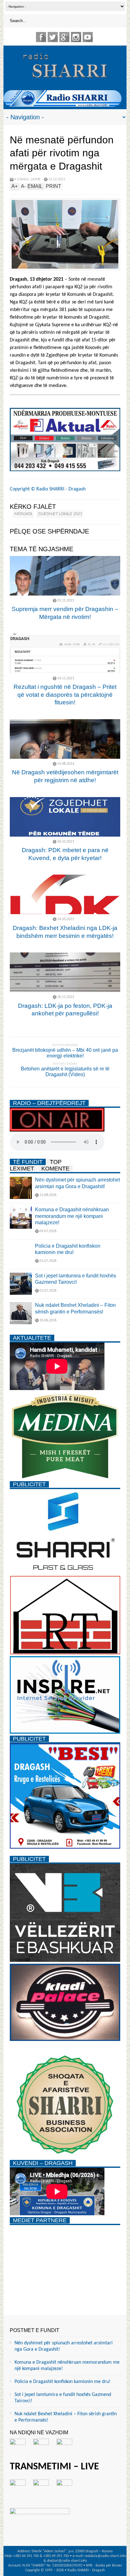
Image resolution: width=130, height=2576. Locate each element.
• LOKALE (21, 179)
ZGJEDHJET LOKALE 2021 (60, 514)
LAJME (36, 179)
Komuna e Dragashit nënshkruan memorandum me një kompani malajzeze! (72, 1216)
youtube (88, 37)
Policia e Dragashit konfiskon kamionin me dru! (62, 2382)
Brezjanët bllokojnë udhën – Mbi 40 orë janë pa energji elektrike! (65, 1053)
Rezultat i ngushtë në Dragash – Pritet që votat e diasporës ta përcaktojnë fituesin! (65, 695)
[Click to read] (65, 576)
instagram (76, 37)
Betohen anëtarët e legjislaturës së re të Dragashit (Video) (65, 1072)
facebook (41, 37)
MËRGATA (23, 514)
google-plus (64, 37)
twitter (53, 37)
